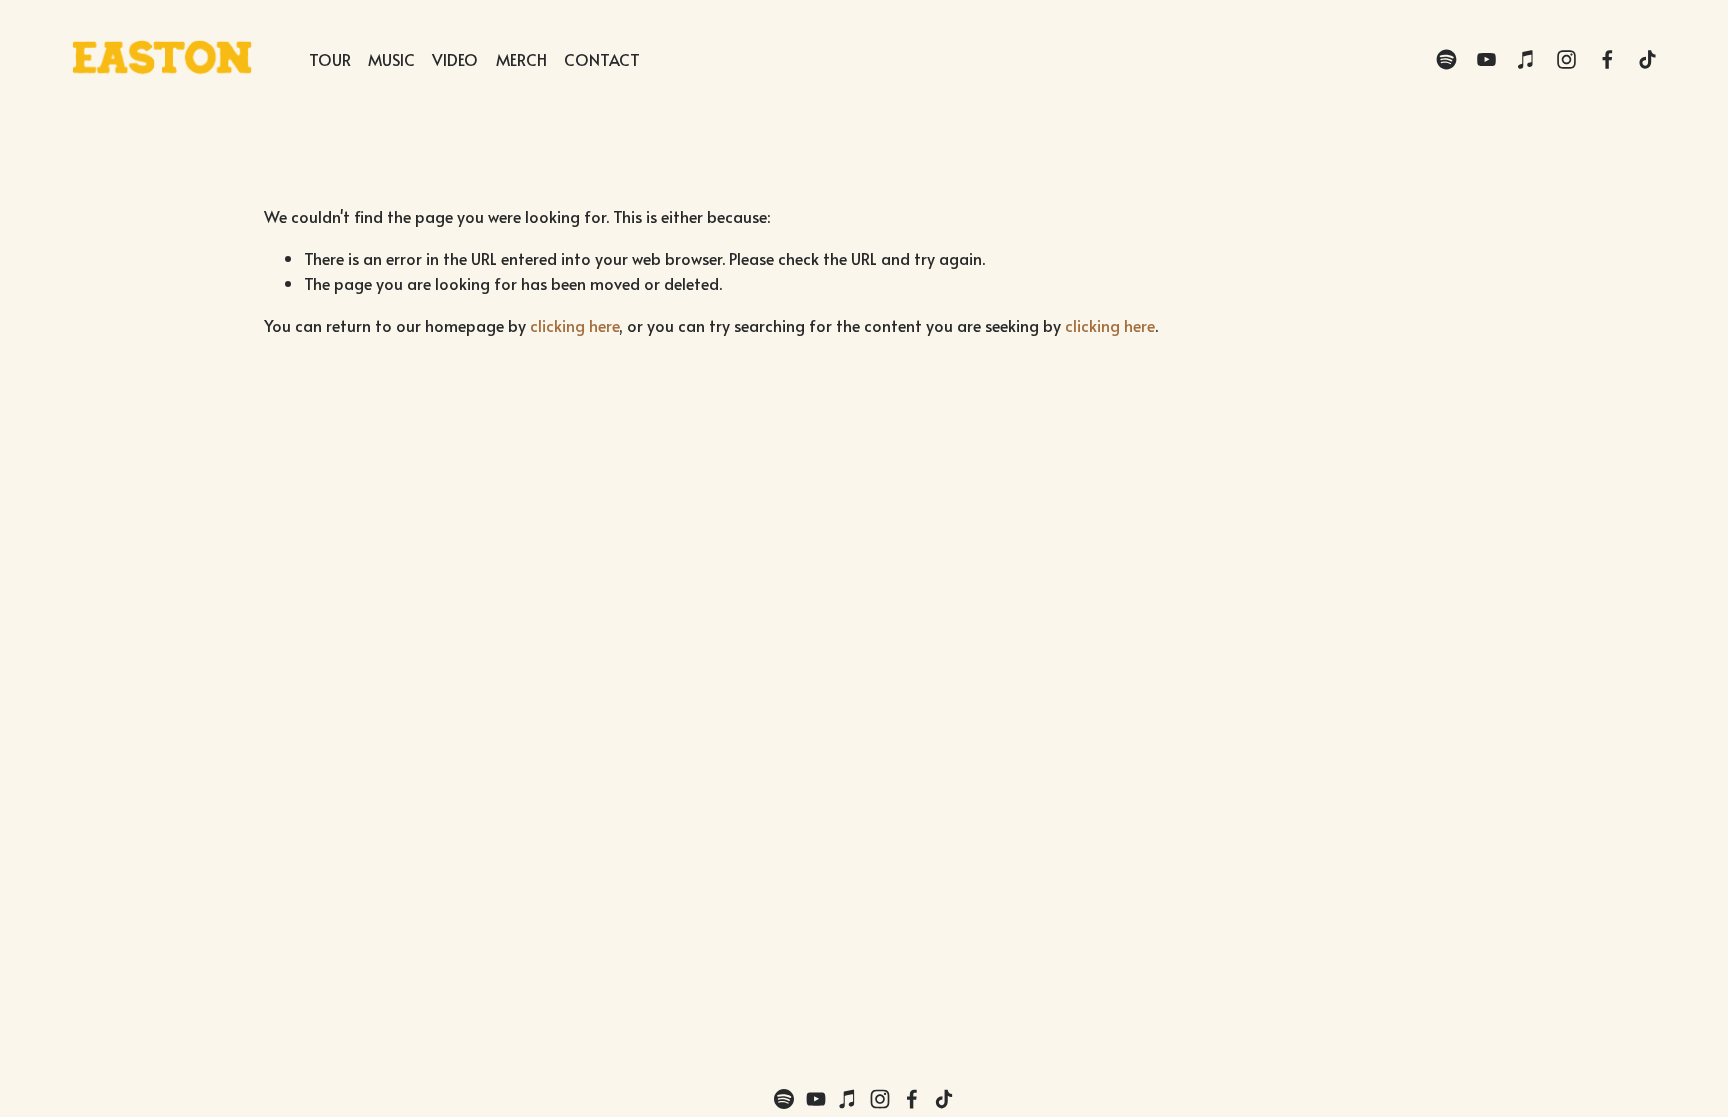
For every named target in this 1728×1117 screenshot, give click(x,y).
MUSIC (391, 59)
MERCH (521, 59)
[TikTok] (1647, 59)
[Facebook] (1607, 59)
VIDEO (455, 59)
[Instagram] (1566, 59)
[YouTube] (1486, 59)
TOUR (330, 59)
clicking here (574, 325)
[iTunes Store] (1526, 59)
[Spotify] (1446, 59)
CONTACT (602, 59)
